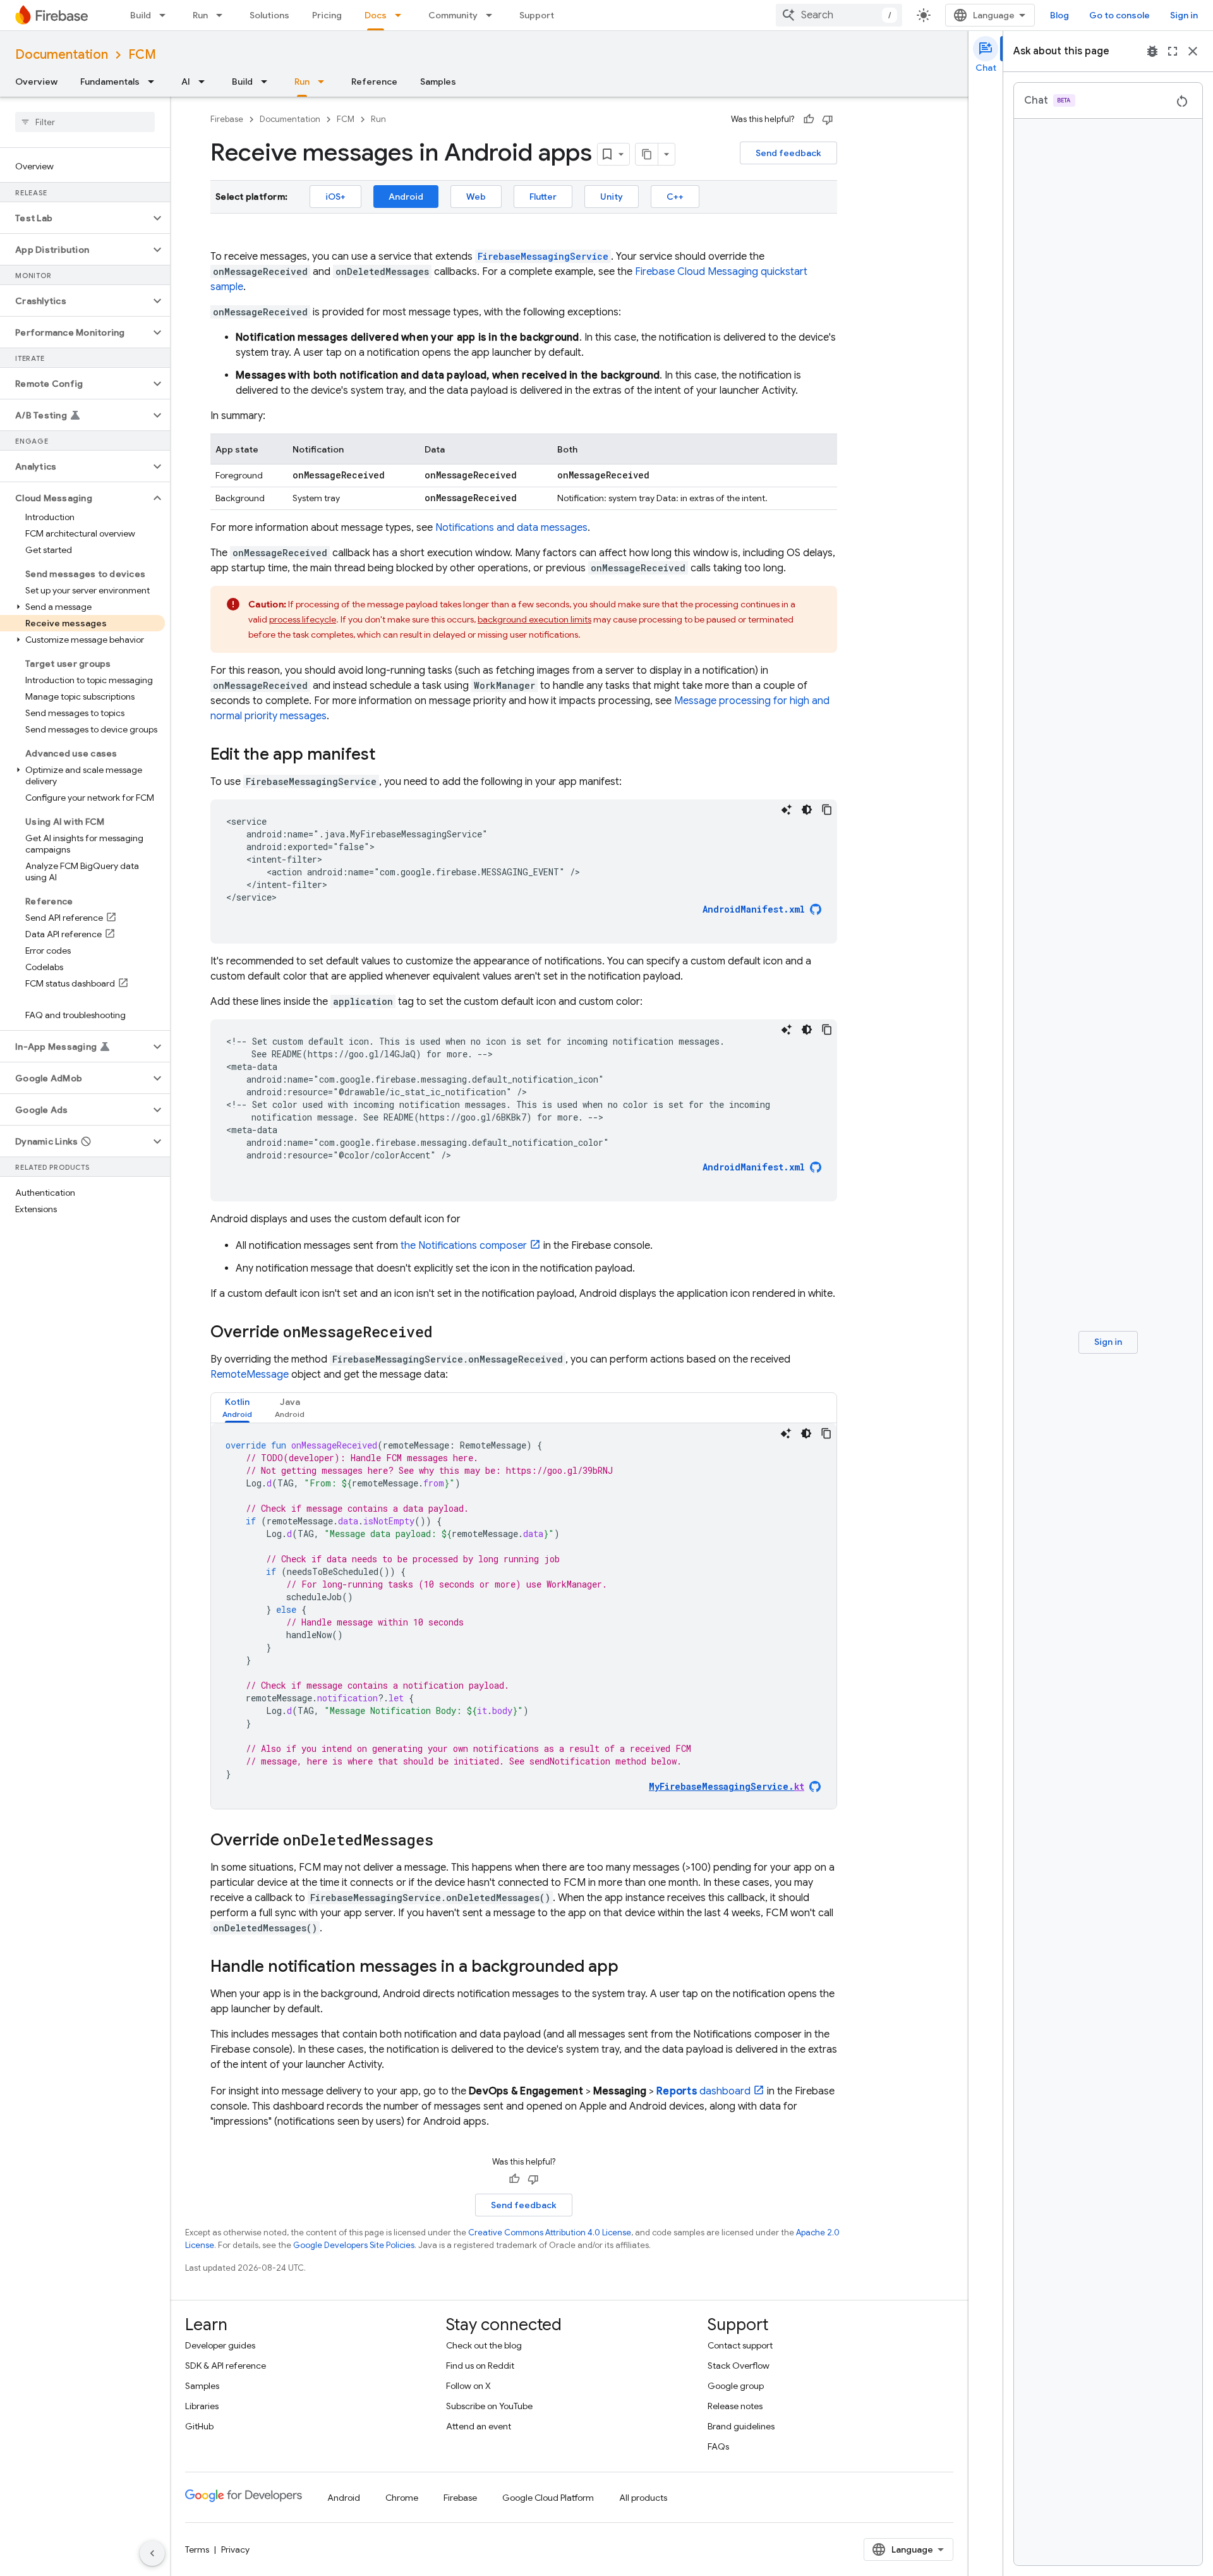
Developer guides (220, 2345)
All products (643, 2498)
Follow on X (468, 2386)
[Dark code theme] (807, 810)
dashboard (703, 2091)
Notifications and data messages (511, 528)
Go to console (1119, 15)
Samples (438, 82)
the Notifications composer (464, 1246)
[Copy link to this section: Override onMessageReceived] (445, 1333)
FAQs (718, 2446)
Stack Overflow (739, 2366)
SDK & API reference (226, 2366)
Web (476, 197)
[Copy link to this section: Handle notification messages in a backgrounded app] (631, 1967)
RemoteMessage (250, 1375)
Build (141, 15)
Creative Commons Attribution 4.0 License (550, 2233)
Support (537, 15)
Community (453, 15)
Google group (736, 2386)
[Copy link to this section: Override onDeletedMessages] (446, 1841)
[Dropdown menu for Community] (493, 15)
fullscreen (1173, 51)
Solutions (269, 15)
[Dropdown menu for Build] (166, 15)
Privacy (235, 2549)
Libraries (202, 2406)
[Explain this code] (787, 810)
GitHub (199, 2426)
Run (200, 15)
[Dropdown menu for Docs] (402, 15)
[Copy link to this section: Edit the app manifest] (388, 755)
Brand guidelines (741, 2426)
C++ (675, 197)
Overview (36, 82)
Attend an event (479, 2426)
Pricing (327, 15)
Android (406, 197)
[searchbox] (85, 122)
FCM (142, 55)
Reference (374, 82)
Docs (376, 15)
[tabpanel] (524, 1616)
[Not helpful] (828, 119)
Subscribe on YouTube (489, 2406)
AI (186, 82)
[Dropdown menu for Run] (223, 15)
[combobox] (839, 15)
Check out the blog (484, 2345)
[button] (75, 218)
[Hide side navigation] (152, 2553)
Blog (1059, 15)
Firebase (227, 119)
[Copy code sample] (827, 810)
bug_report (1152, 51)
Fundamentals (110, 82)
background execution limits (534, 619)
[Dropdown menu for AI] (205, 82)
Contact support (740, 2345)
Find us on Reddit (480, 2366)
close (1193, 51)
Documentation (62, 55)
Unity (612, 197)
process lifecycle (303, 619)
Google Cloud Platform (548, 2498)
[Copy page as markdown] (647, 154)
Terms (197, 2549)
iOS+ (335, 197)
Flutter (543, 197)
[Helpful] (809, 119)
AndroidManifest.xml (754, 909)
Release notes (735, 2406)
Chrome (402, 2498)
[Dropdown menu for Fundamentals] (155, 82)
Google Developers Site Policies (354, 2245)
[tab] (237, 1408)
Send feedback (788, 153)
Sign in (1184, 15)
